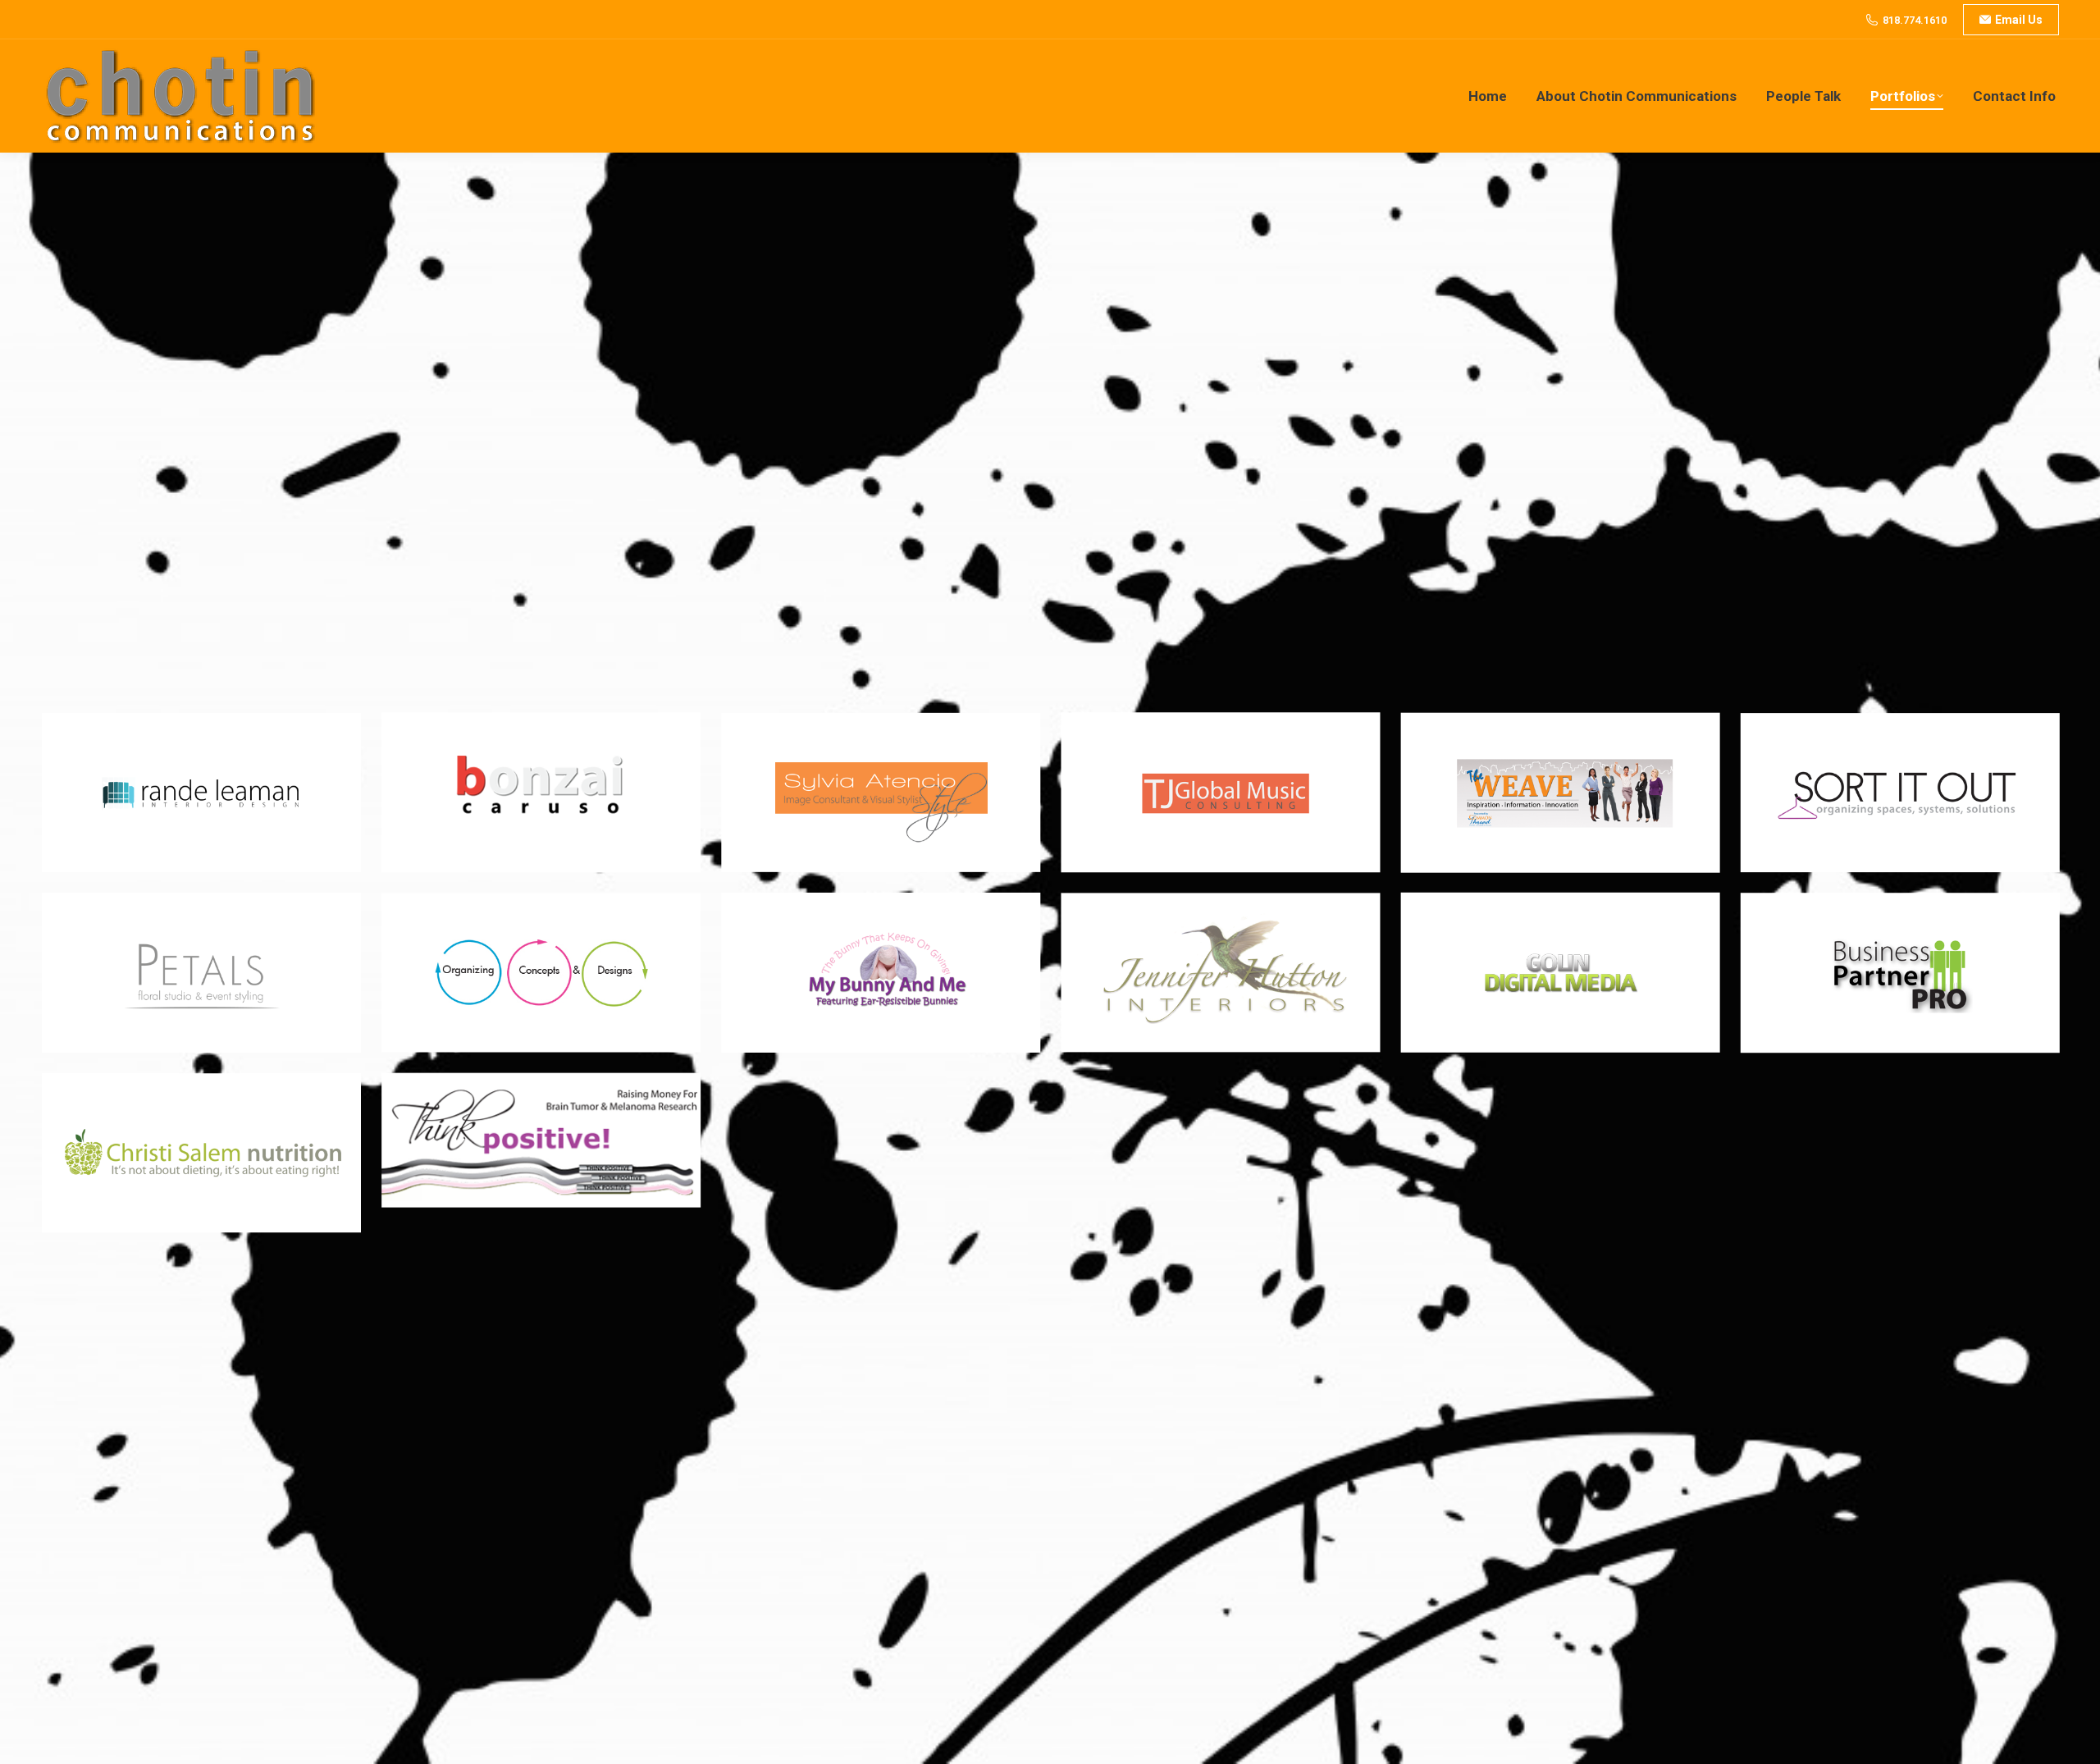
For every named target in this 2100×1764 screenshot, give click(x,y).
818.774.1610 (1915, 20)
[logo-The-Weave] (1560, 793)
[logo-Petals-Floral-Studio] (201, 973)
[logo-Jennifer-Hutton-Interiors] (1220, 973)
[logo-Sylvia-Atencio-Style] (881, 793)
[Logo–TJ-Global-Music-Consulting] (1220, 793)
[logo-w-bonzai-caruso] (541, 793)
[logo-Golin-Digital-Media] (1560, 973)
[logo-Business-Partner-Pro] (1899, 973)
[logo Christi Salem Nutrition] (201, 1153)
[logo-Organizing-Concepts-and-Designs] (541, 973)
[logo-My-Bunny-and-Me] (881, 973)
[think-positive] (541, 1140)
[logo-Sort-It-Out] (1899, 793)
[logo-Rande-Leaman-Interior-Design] (201, 793)
